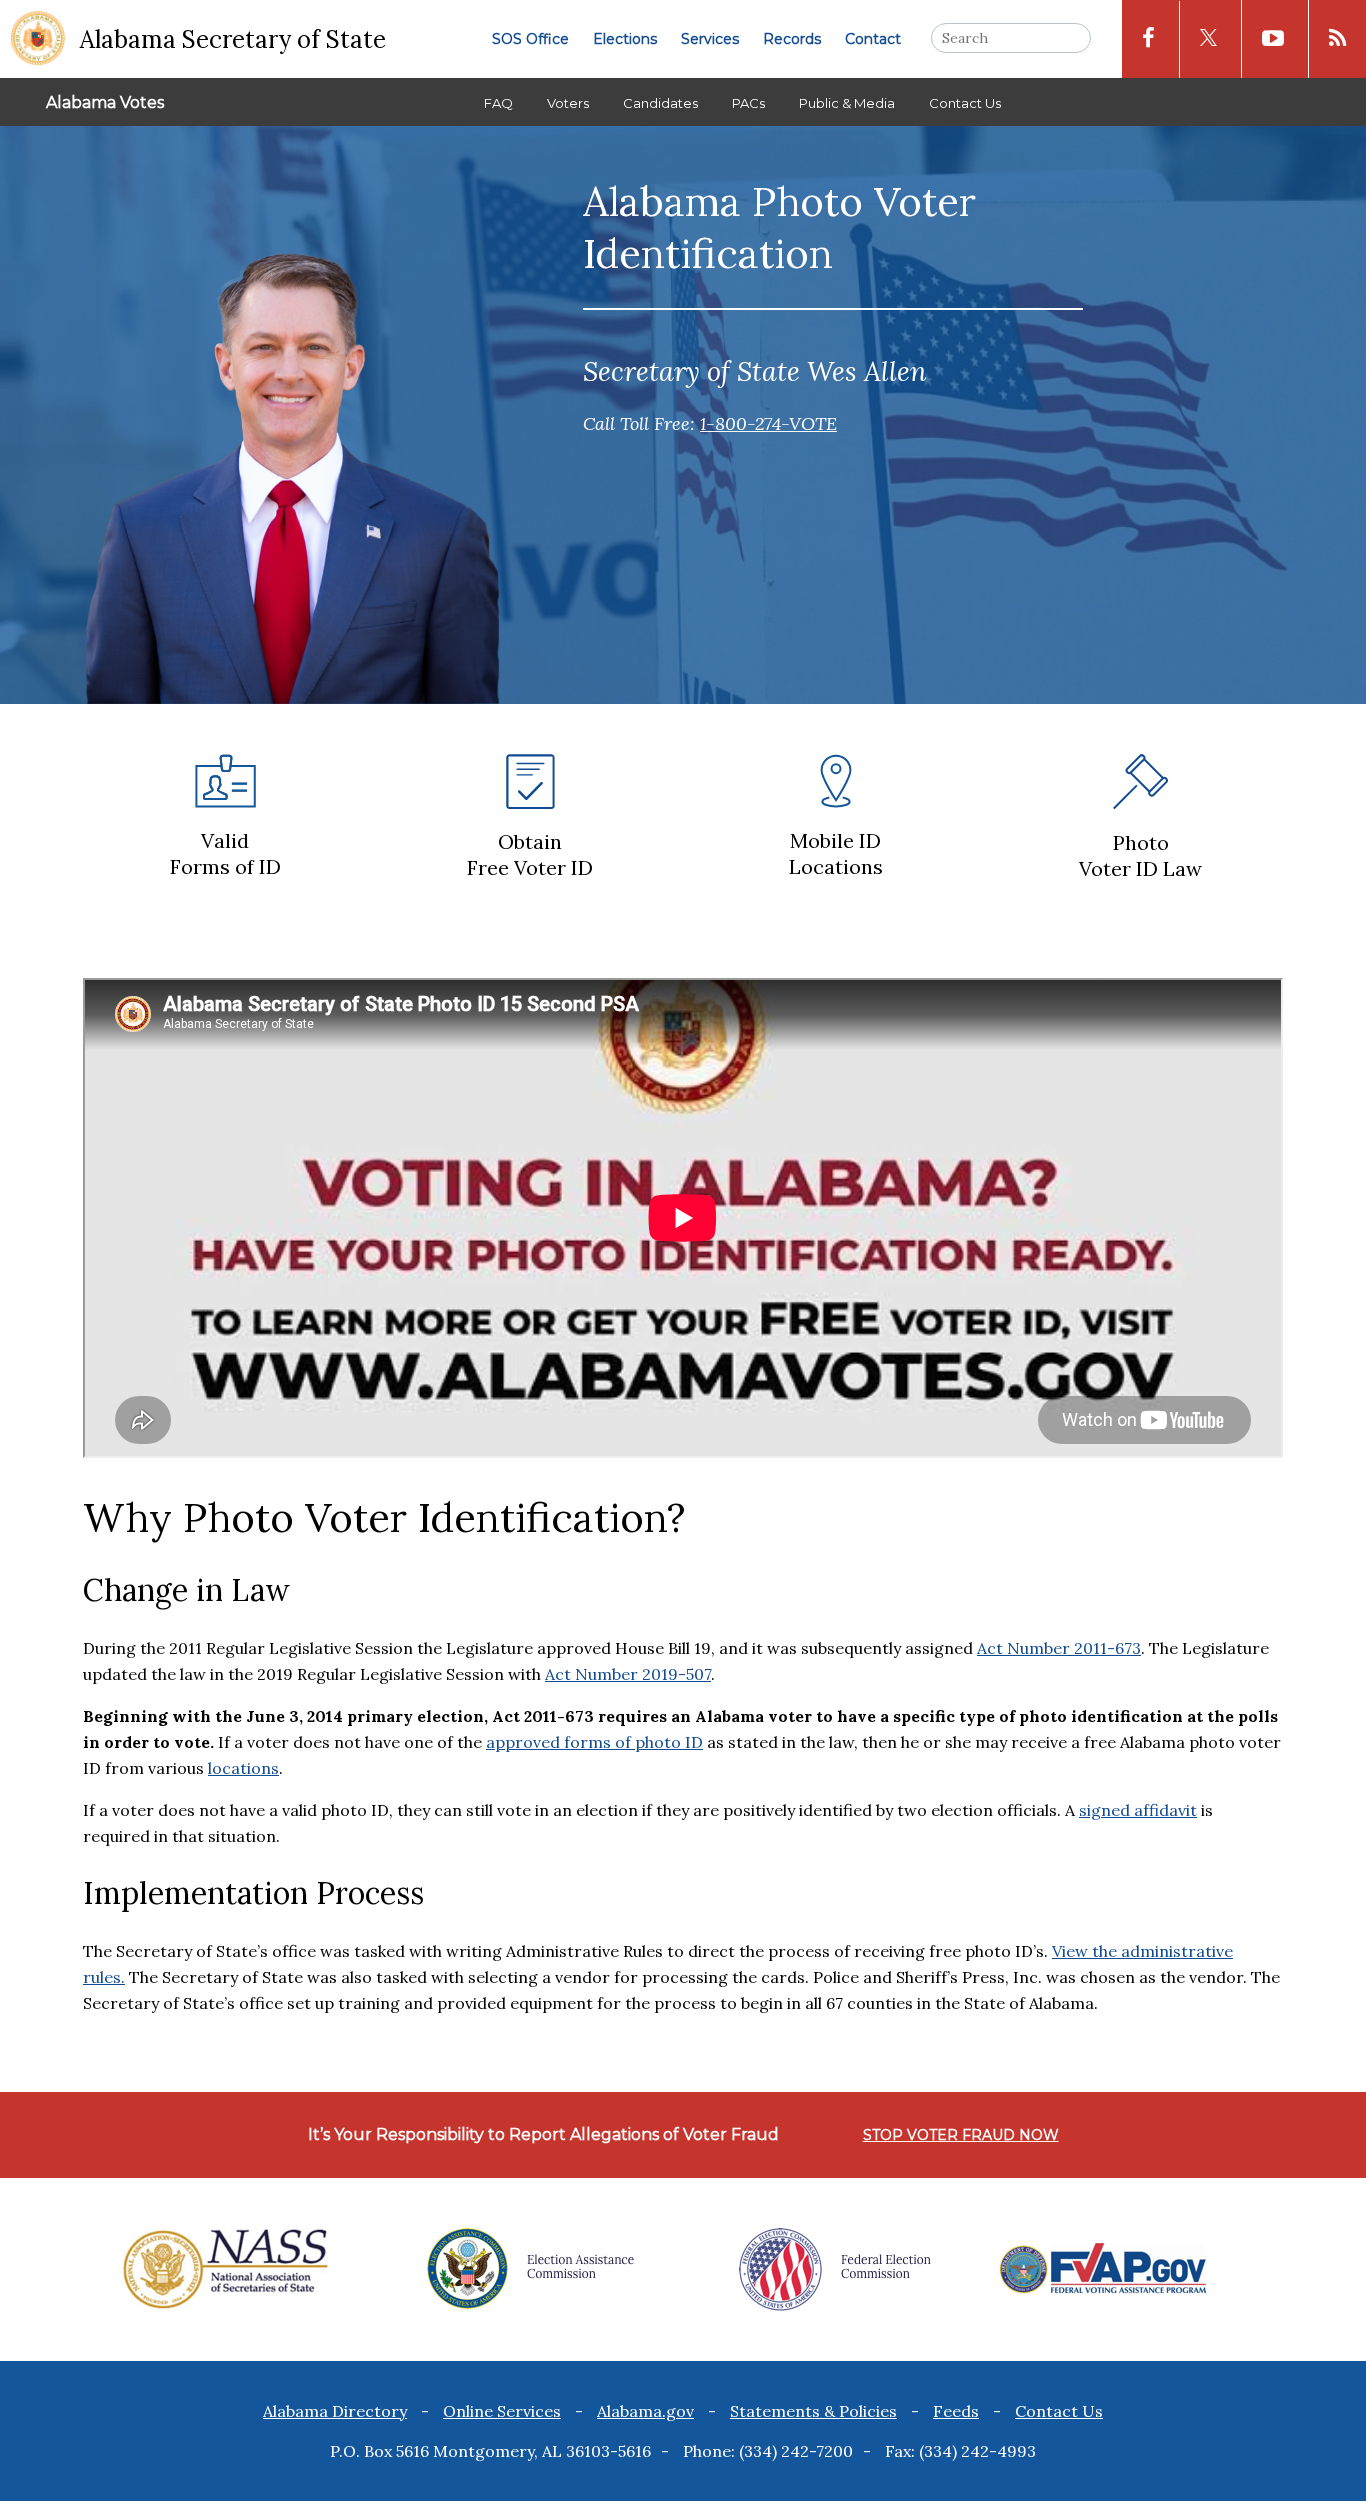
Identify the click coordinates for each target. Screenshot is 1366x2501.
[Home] (38, 40)
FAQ (498, 103)
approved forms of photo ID (594, 1742)
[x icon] (1208, 39)
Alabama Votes (105, 102)
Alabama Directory (335, 2411)
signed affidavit (1138, 1810)
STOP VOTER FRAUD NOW (961, 2135)
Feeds (956, 2411)
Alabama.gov (645, 2411)
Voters (568, 103)
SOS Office (530, 39)
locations (243, 1768)
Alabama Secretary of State (233, 39)
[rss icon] (1337, 39)
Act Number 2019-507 (628, 1674)
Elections (625, 39)
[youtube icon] (1273, 39)
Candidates (660, 103)
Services (710, 39)
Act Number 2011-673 (1059, 1648)
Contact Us (965, 103)
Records (792, 39)
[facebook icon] (1148, 39)
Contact (873, 39)
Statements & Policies (813, 2411)
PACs (748, 103)
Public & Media (847, 103)
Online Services (502, 2411)
